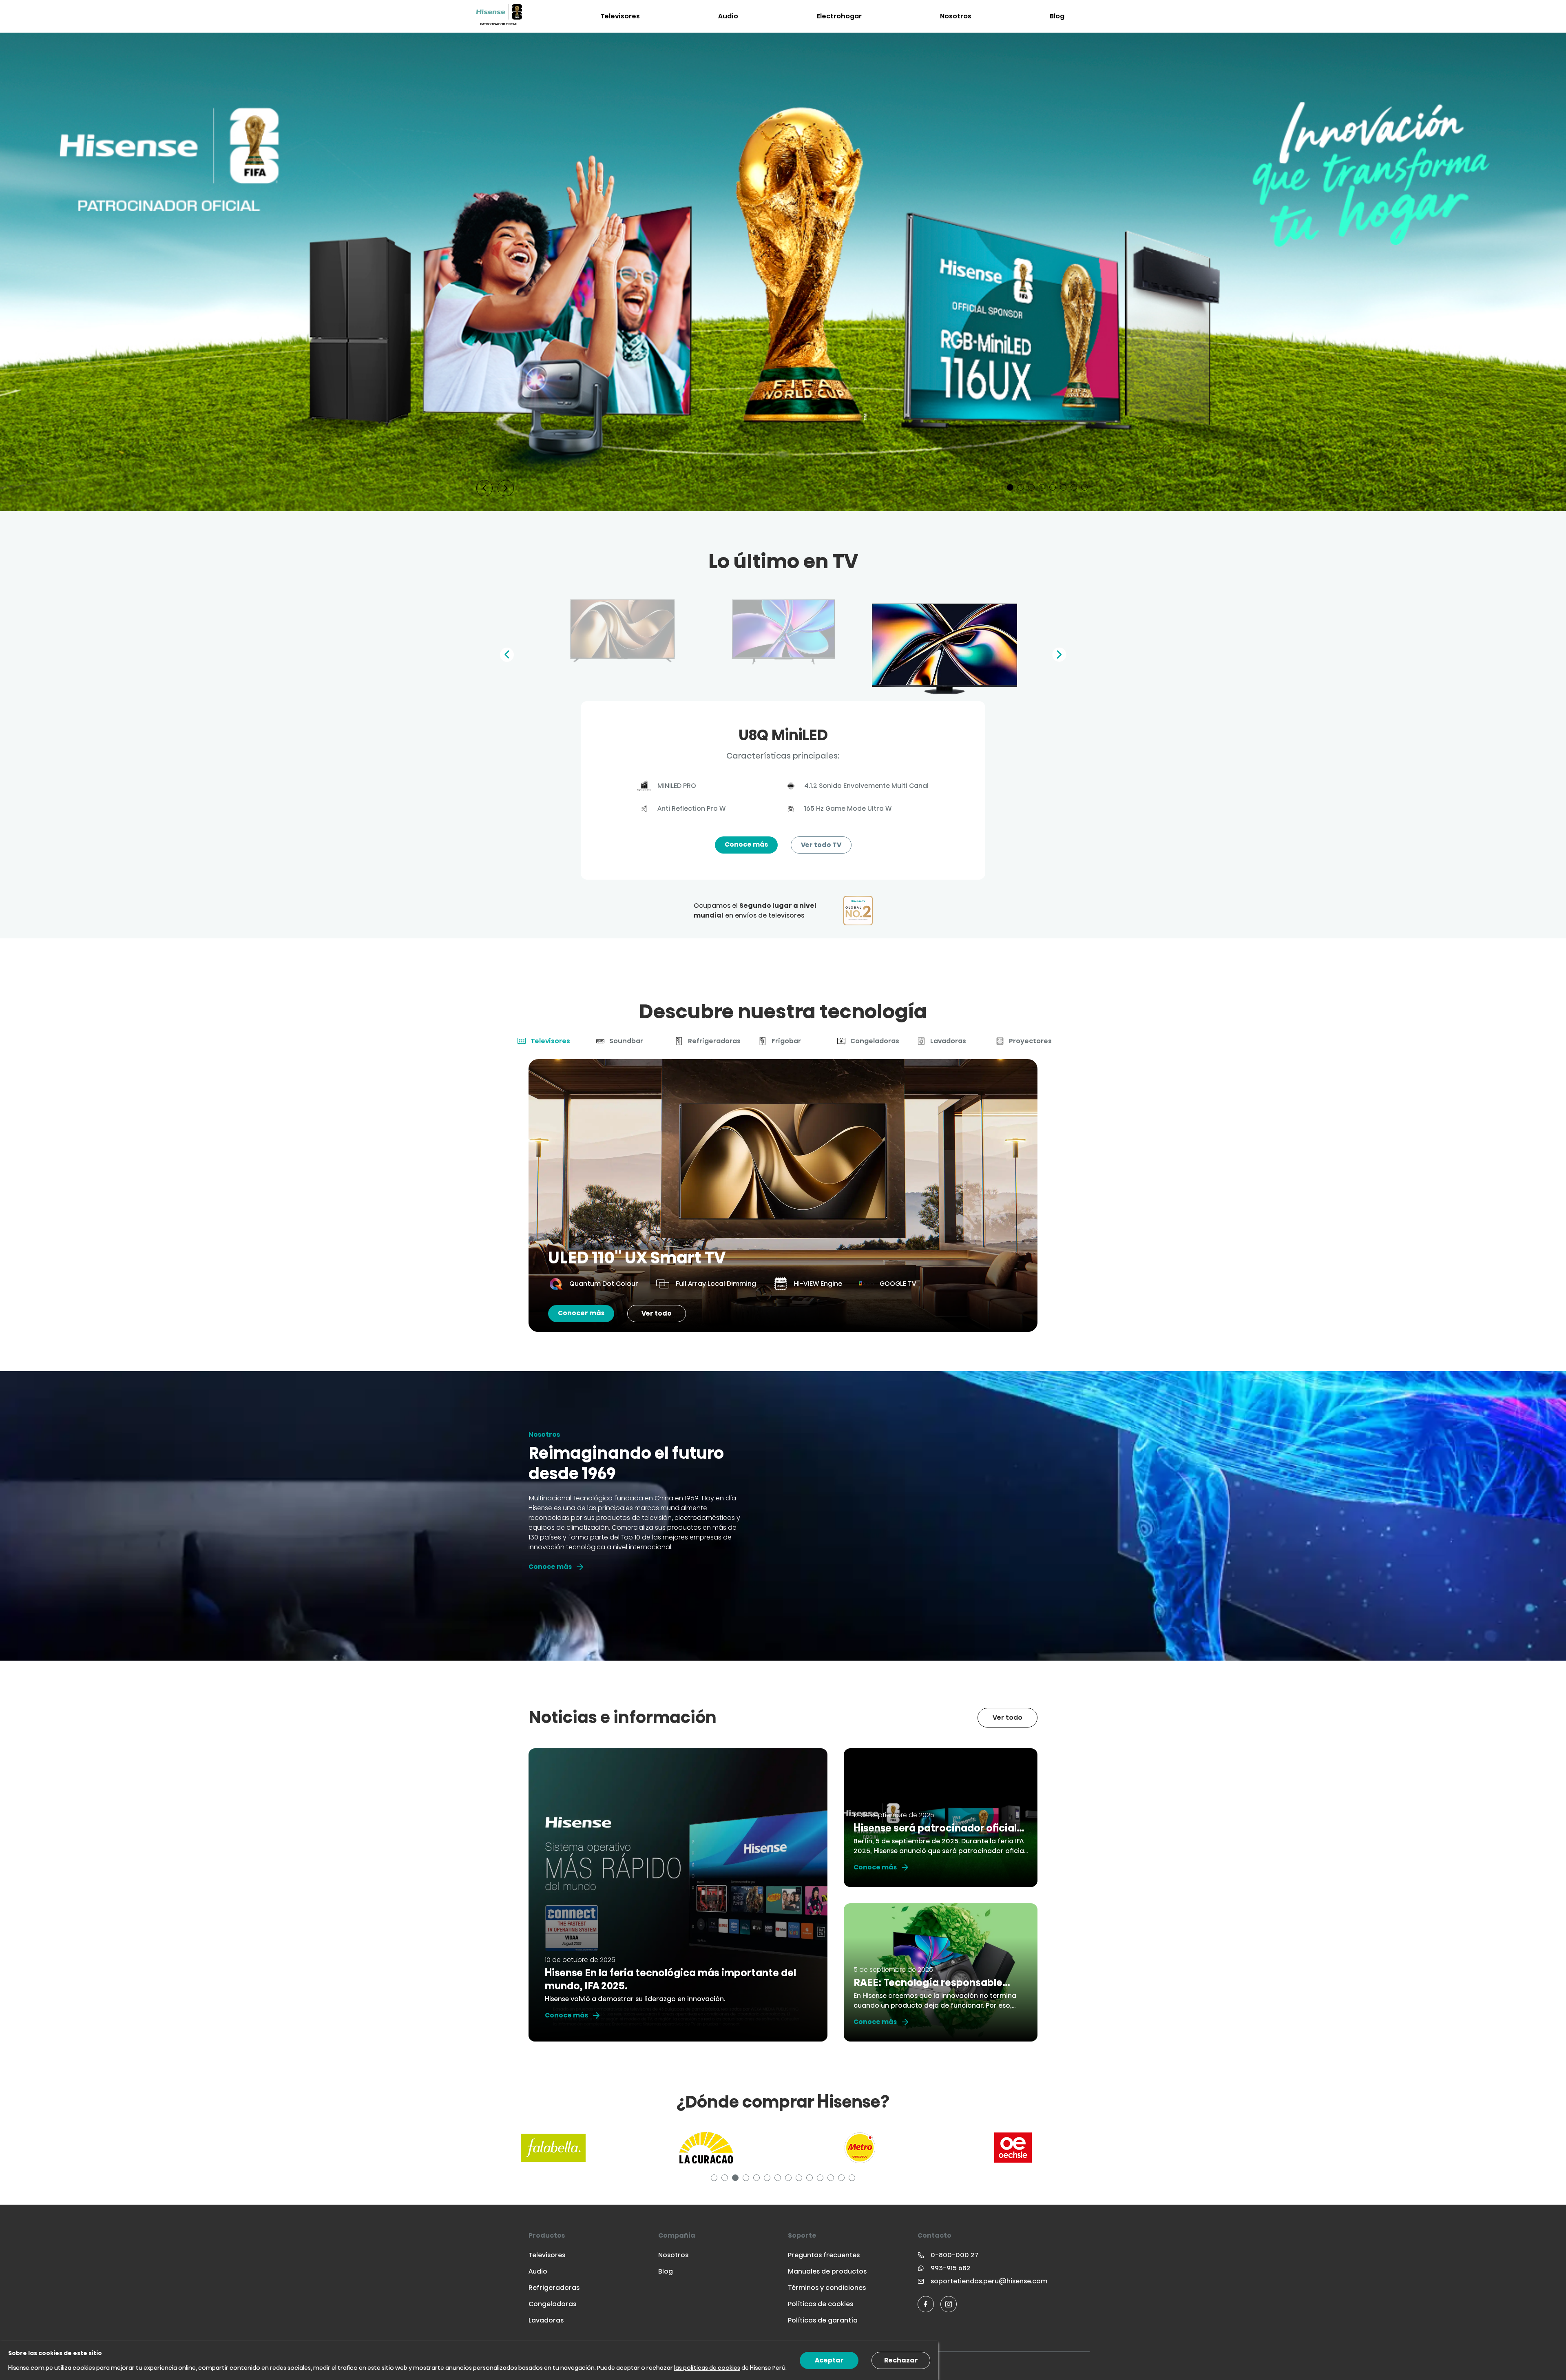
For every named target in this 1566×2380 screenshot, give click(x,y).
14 (853, 2179)
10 (811, 2179)
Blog (1057, 16)
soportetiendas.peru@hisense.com (989, 2281)
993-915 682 (951, 2268)
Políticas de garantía (823, 2320)
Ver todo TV (821, 845)
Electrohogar (839, 16)
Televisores (620, 16)
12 (832, 2179)
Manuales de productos (827, 2271)
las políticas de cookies (707, 2368)
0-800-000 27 (954, 2255)
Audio (728, 16)
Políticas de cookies (821, 2304)
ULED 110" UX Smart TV (637, 1258)
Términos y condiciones (827, 2288)
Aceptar (829, 2360)
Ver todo (657, 1313)
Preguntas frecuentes (824, 2255)
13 (843, 2179)
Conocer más (581, 1313)
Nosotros (956, 16)
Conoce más (746, 844)
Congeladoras (552, 2304)
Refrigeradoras (554, 2288)
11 (821, 2179)
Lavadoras (546, 2320)
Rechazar (901, 2360)
